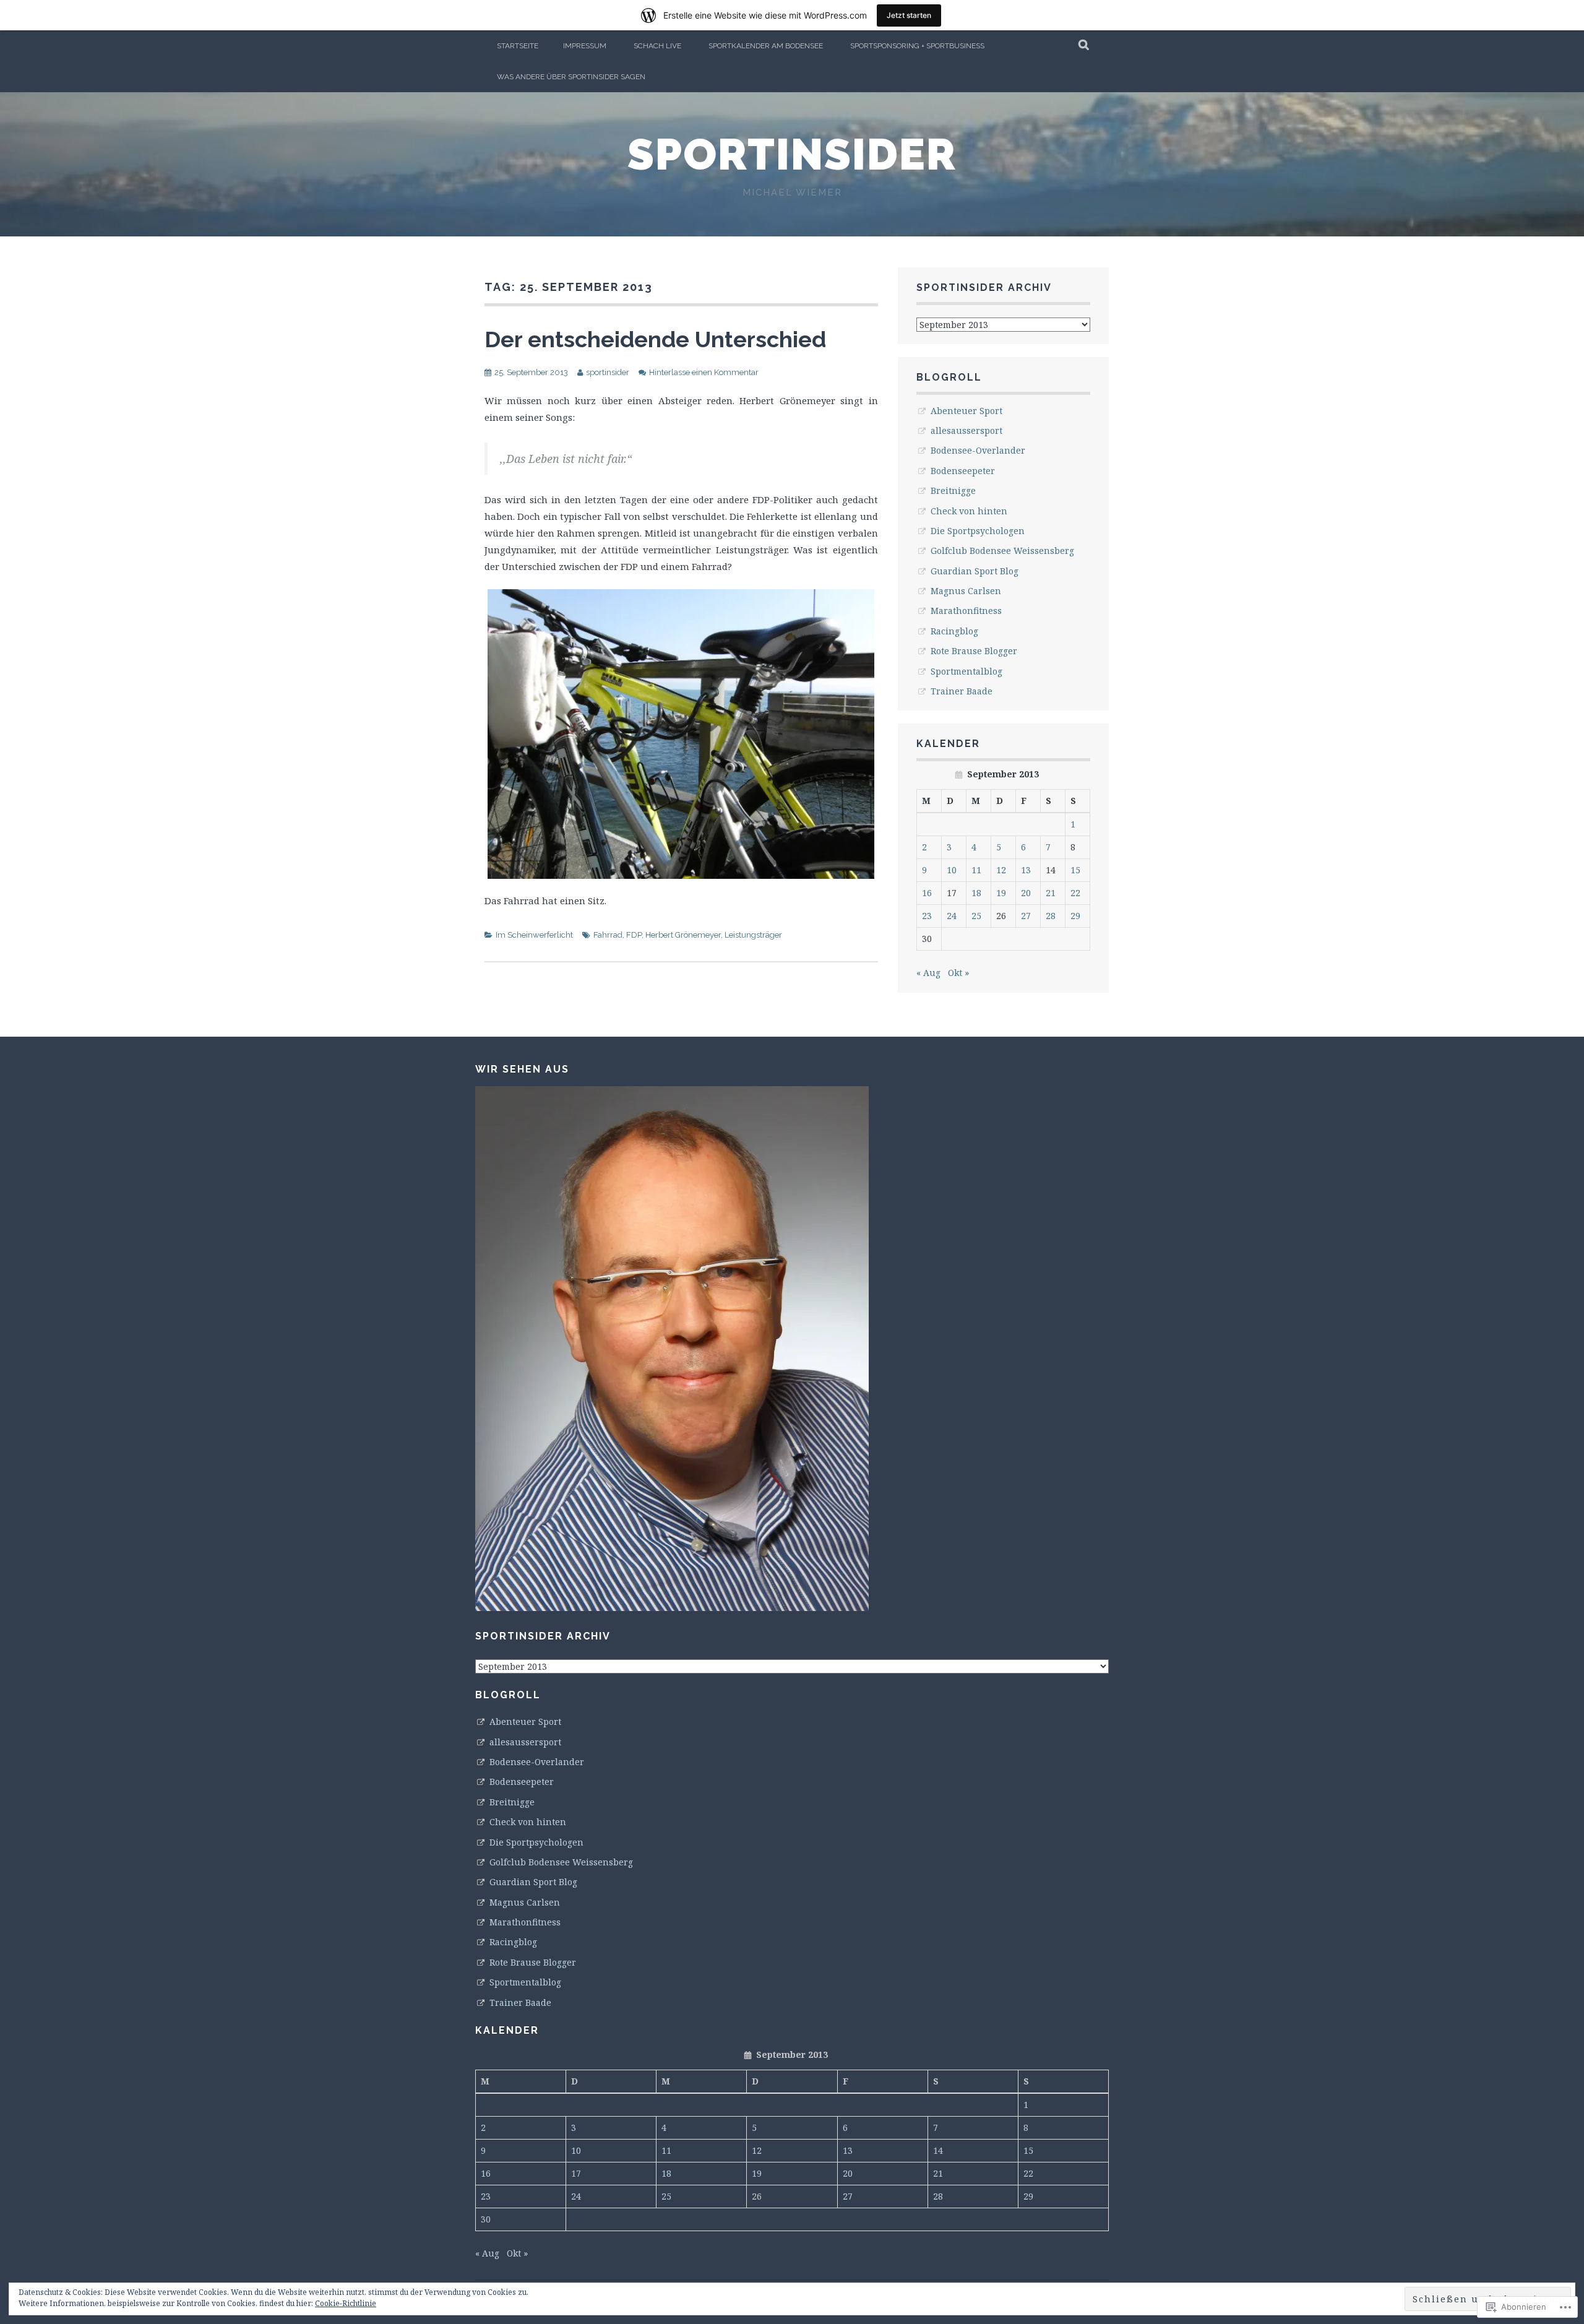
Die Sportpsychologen (978, 531)
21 (1051, 893)
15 (1075, 870)
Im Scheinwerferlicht (534, 935)
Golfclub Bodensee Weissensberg (1002, 551)
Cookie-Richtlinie (346, 2303)
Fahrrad (608, 935)
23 (927, 916)
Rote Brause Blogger (974, 651)
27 (1026, 916)
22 (1075, 893)
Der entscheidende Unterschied (655, 339)
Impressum (585, 46)
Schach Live (657, 46)
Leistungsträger (753, 935)
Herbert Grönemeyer (683, 935)
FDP (634, 935)
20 (1026, 893)
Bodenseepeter (963, 471)
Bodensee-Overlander (978, 450)
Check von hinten (969, 511)
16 (927, 893)
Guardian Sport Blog (975, 571)
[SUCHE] (1084, 46)
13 (1026, 870)
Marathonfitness (966, 611)
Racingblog (954, 631)
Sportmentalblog (966, 671)
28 (1051, 916)
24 (952, 916)
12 (1001, 870)
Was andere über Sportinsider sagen (571, 77)
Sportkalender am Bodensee (766, 46)
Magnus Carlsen (966, 591)
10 (952, 870)
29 (1075, 916)
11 (976, 870)
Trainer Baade (962, 691)
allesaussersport (966, 430)
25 (976, 916)
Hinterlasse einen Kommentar (704, 372)
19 (1001, 893)
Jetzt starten (909, 15)
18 (976, 893)
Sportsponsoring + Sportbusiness (917, 46)
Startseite (518, 46)
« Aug (928, 973)
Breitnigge (953, 490)
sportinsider (792, 154)
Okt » (958, 973)
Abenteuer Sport (966, 411)
